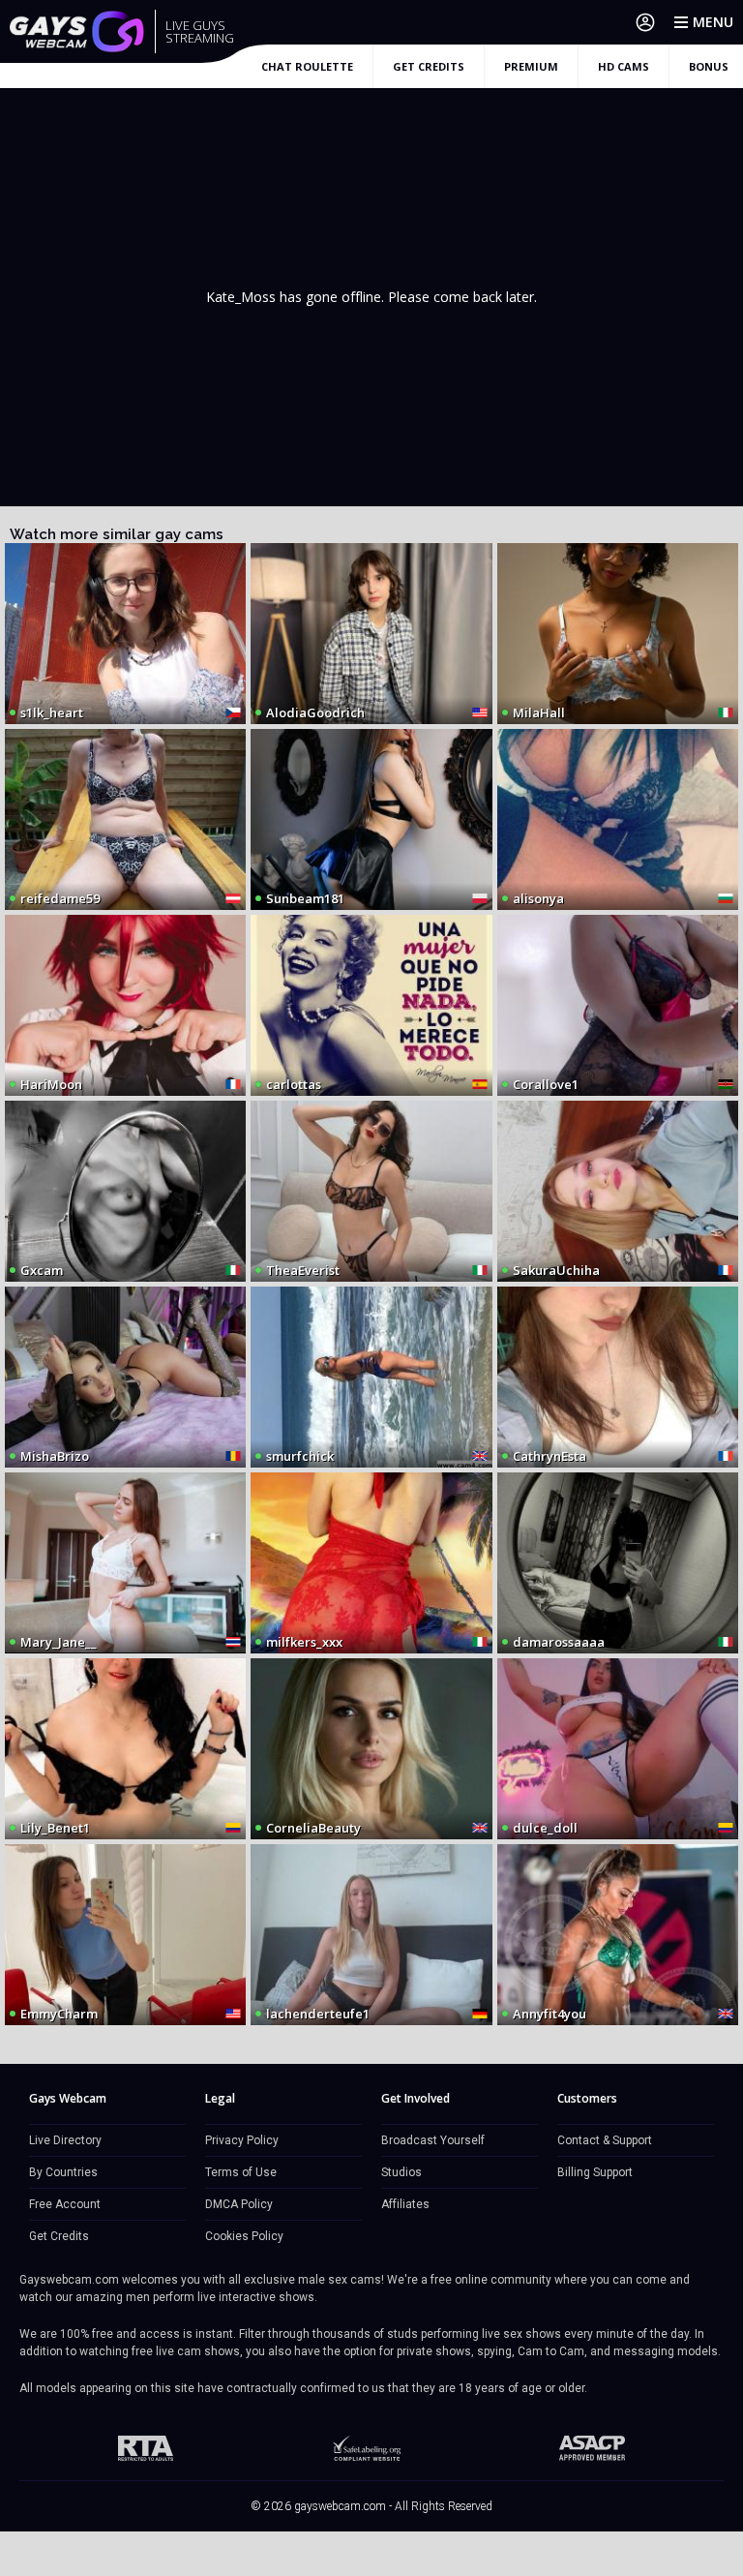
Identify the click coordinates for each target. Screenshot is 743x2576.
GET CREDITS (429, 66)
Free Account (65, 2204)
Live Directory (65, 2140)
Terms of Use (241, 2172)
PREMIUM (531, 66)
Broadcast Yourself (433, 2140)
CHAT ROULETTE (307, 66)
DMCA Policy (239, 2204)
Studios (401, 2172)
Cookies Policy (244, 2236)
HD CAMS (624, 66)
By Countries (63, 2172)
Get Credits (59, 2236)
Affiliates (405, 2204)
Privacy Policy (242, 2140)
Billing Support (595, 2172)
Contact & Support (605, 2140)
